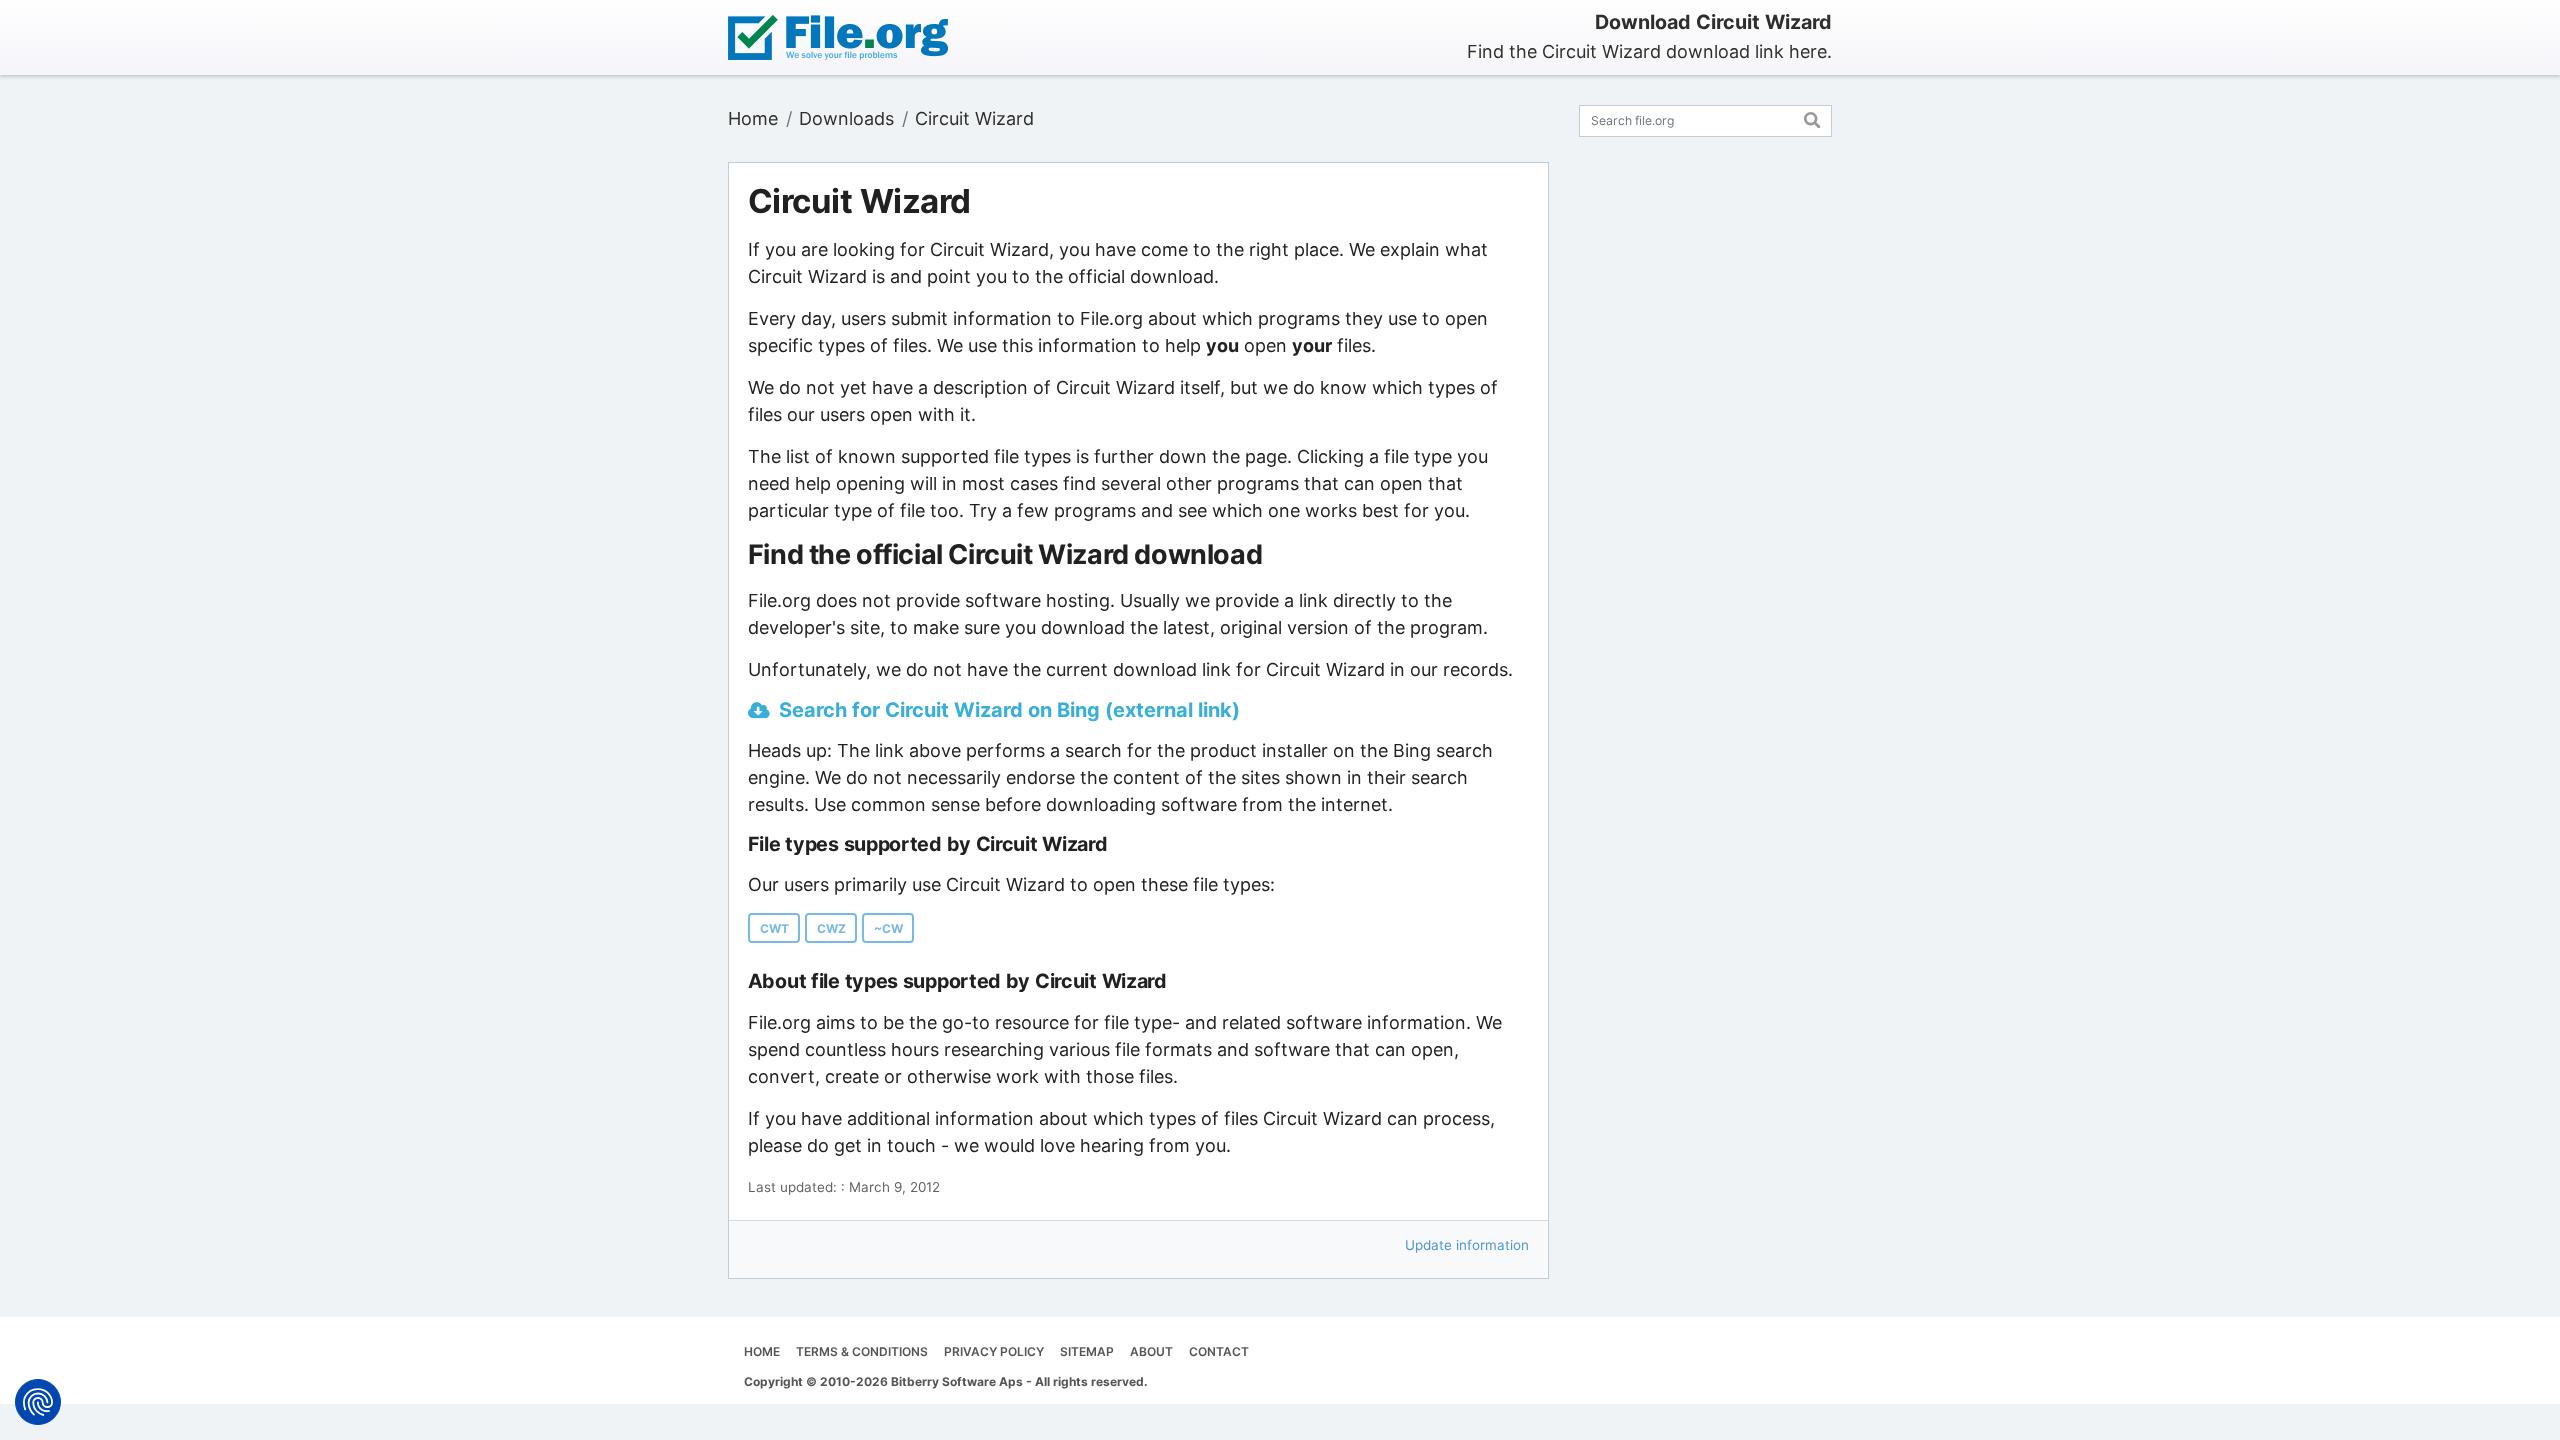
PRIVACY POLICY (994, 1351)
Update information (1467, 1245)
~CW (888, 928)
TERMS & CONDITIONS (862, 1351)
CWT (774, 928)
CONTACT (1219, 1351)
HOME (762, 1351)
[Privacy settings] (38, 1402)
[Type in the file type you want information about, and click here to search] (1812, 117)
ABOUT (1151, 1351)
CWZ (831, 928)
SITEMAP (1087, 1351)
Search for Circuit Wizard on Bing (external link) (1009, 710)
